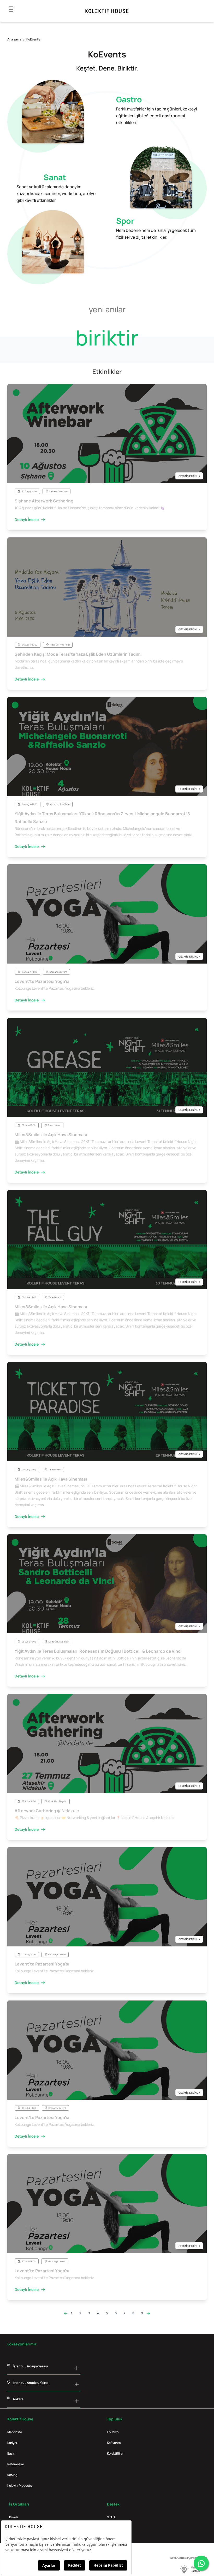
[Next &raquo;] (148, 2313)
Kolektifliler (115, 2453)
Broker (14, 2517)
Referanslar (16, 2464)
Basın (11, 2453)
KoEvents (114, 2443)
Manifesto (15, 2432)
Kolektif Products (20, 2486)
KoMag (12, 2475)
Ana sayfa (14, 39)
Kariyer (12, 2443)
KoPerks (113, 2432)
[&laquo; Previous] (66, 2313)
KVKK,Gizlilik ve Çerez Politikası (189, 2558)
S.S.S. (111, 2517)
